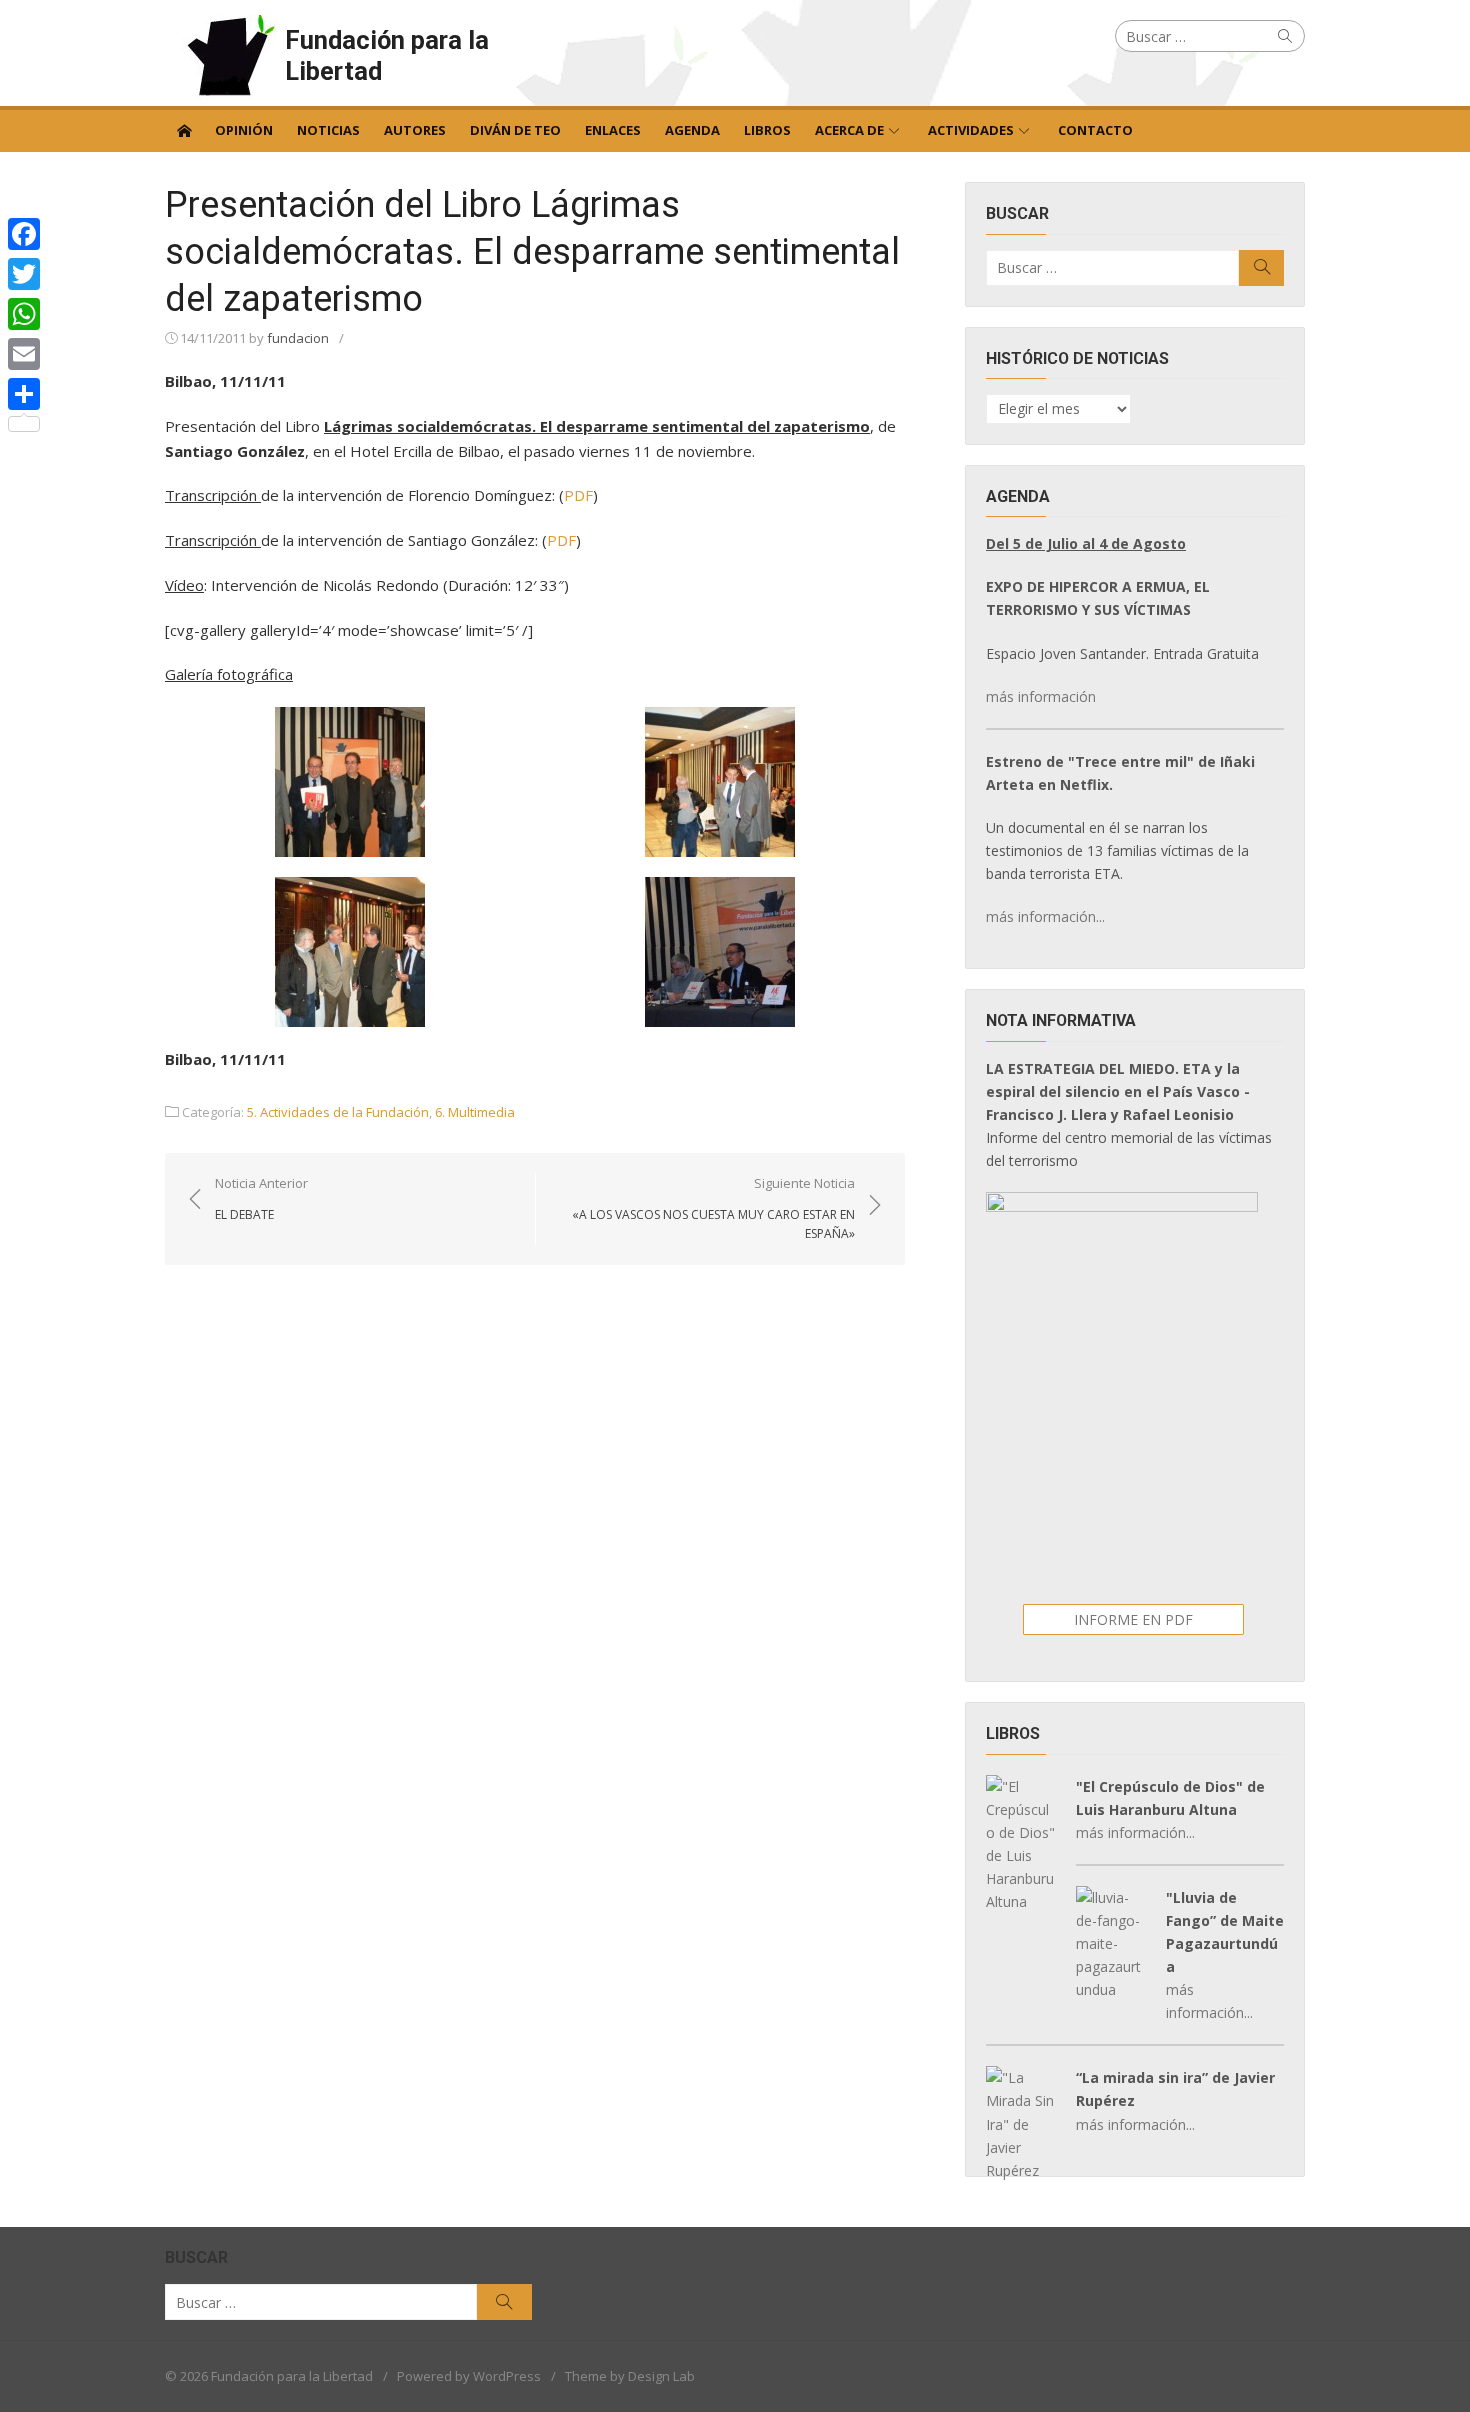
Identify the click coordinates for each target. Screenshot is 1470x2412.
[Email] (24, 354)
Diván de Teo (515, 130)
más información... (1045, 916)
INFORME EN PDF (1133, 1619)
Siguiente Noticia (713, 1208)
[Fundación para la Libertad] (184, 129)
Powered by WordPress (469, 2376)
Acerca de (849, 130)
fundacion (298, 338)
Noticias (328, 130)
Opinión (244, 130)
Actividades (971, 130)
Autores (415, 130)
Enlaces (613, 130)
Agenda (692, 130)
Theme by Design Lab (630, 2376)
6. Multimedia (475, 1112)
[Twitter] (24, 274)
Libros (767, 130)
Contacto (1095, 130)
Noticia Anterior (261, 1198)
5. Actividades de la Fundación (338, 1112)
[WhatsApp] (24, 314)
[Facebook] (24, 234)
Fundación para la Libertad (387, 55)
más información (1041, 696)
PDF (578, 495)
